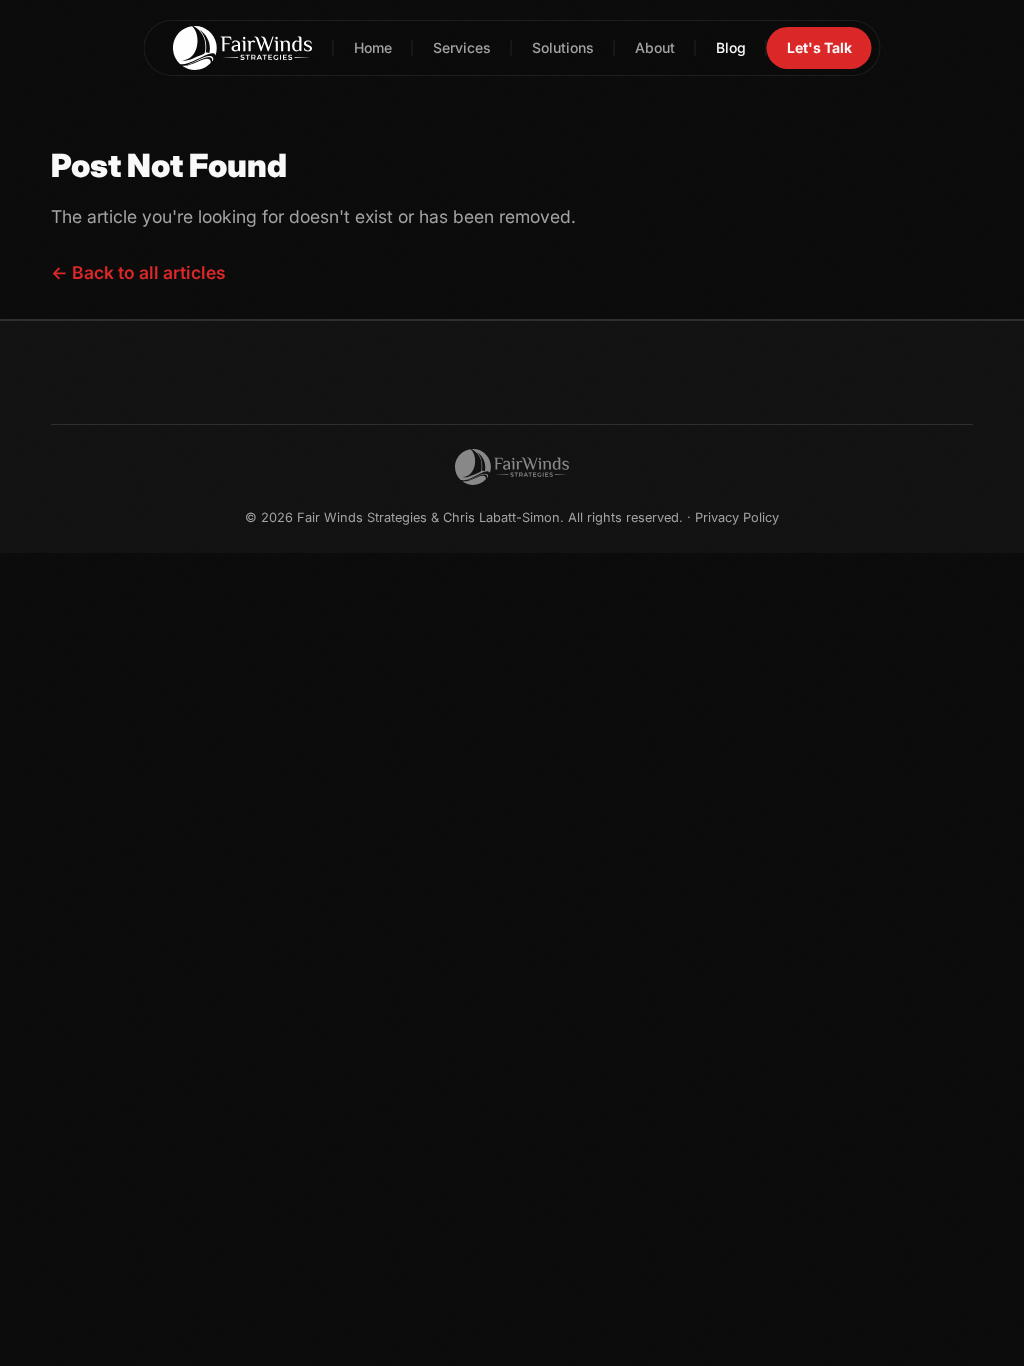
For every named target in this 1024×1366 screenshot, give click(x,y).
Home (373, 47)
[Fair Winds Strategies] (512, 467)
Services (462, 47)
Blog (731, 47)
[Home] (243, 48)
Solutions (563, 47)
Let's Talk (819, 47)
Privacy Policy (737, 517)
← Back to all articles (138, 272)
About (655, 47)
